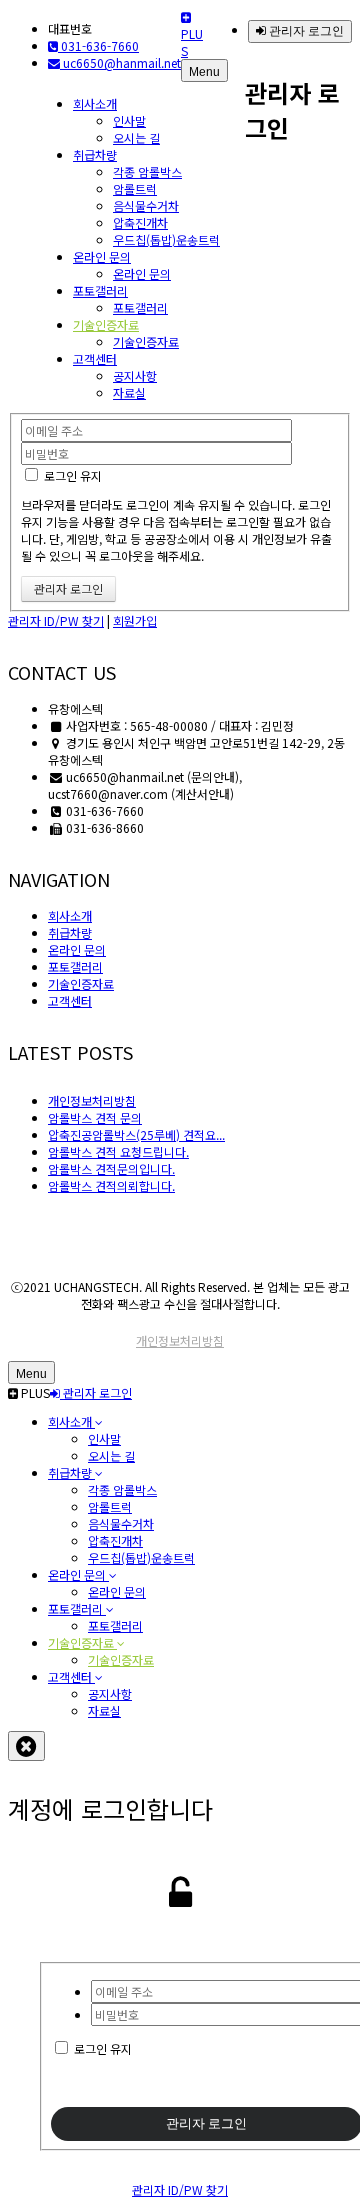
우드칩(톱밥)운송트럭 (166, 239)
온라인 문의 (102, 256)
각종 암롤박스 (147, 171)
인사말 (129, 120)
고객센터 (95, 358)
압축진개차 (140, 222)
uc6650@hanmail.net (120, 62)
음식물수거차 (146, 205)
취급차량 (95, 154)
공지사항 (135, 375)
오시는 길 (136, 137)
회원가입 (135, 620)
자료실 (129, 392)
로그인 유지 (71, 475)
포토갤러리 (100, 290)
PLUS (192, 42)
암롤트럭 (135, 188)
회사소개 (95, 103)
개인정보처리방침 (180, 1340)
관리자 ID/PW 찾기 (56, 620)
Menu (204, 72)
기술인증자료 (106, 324)
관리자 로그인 (305, 31)
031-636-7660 (98, 45)
